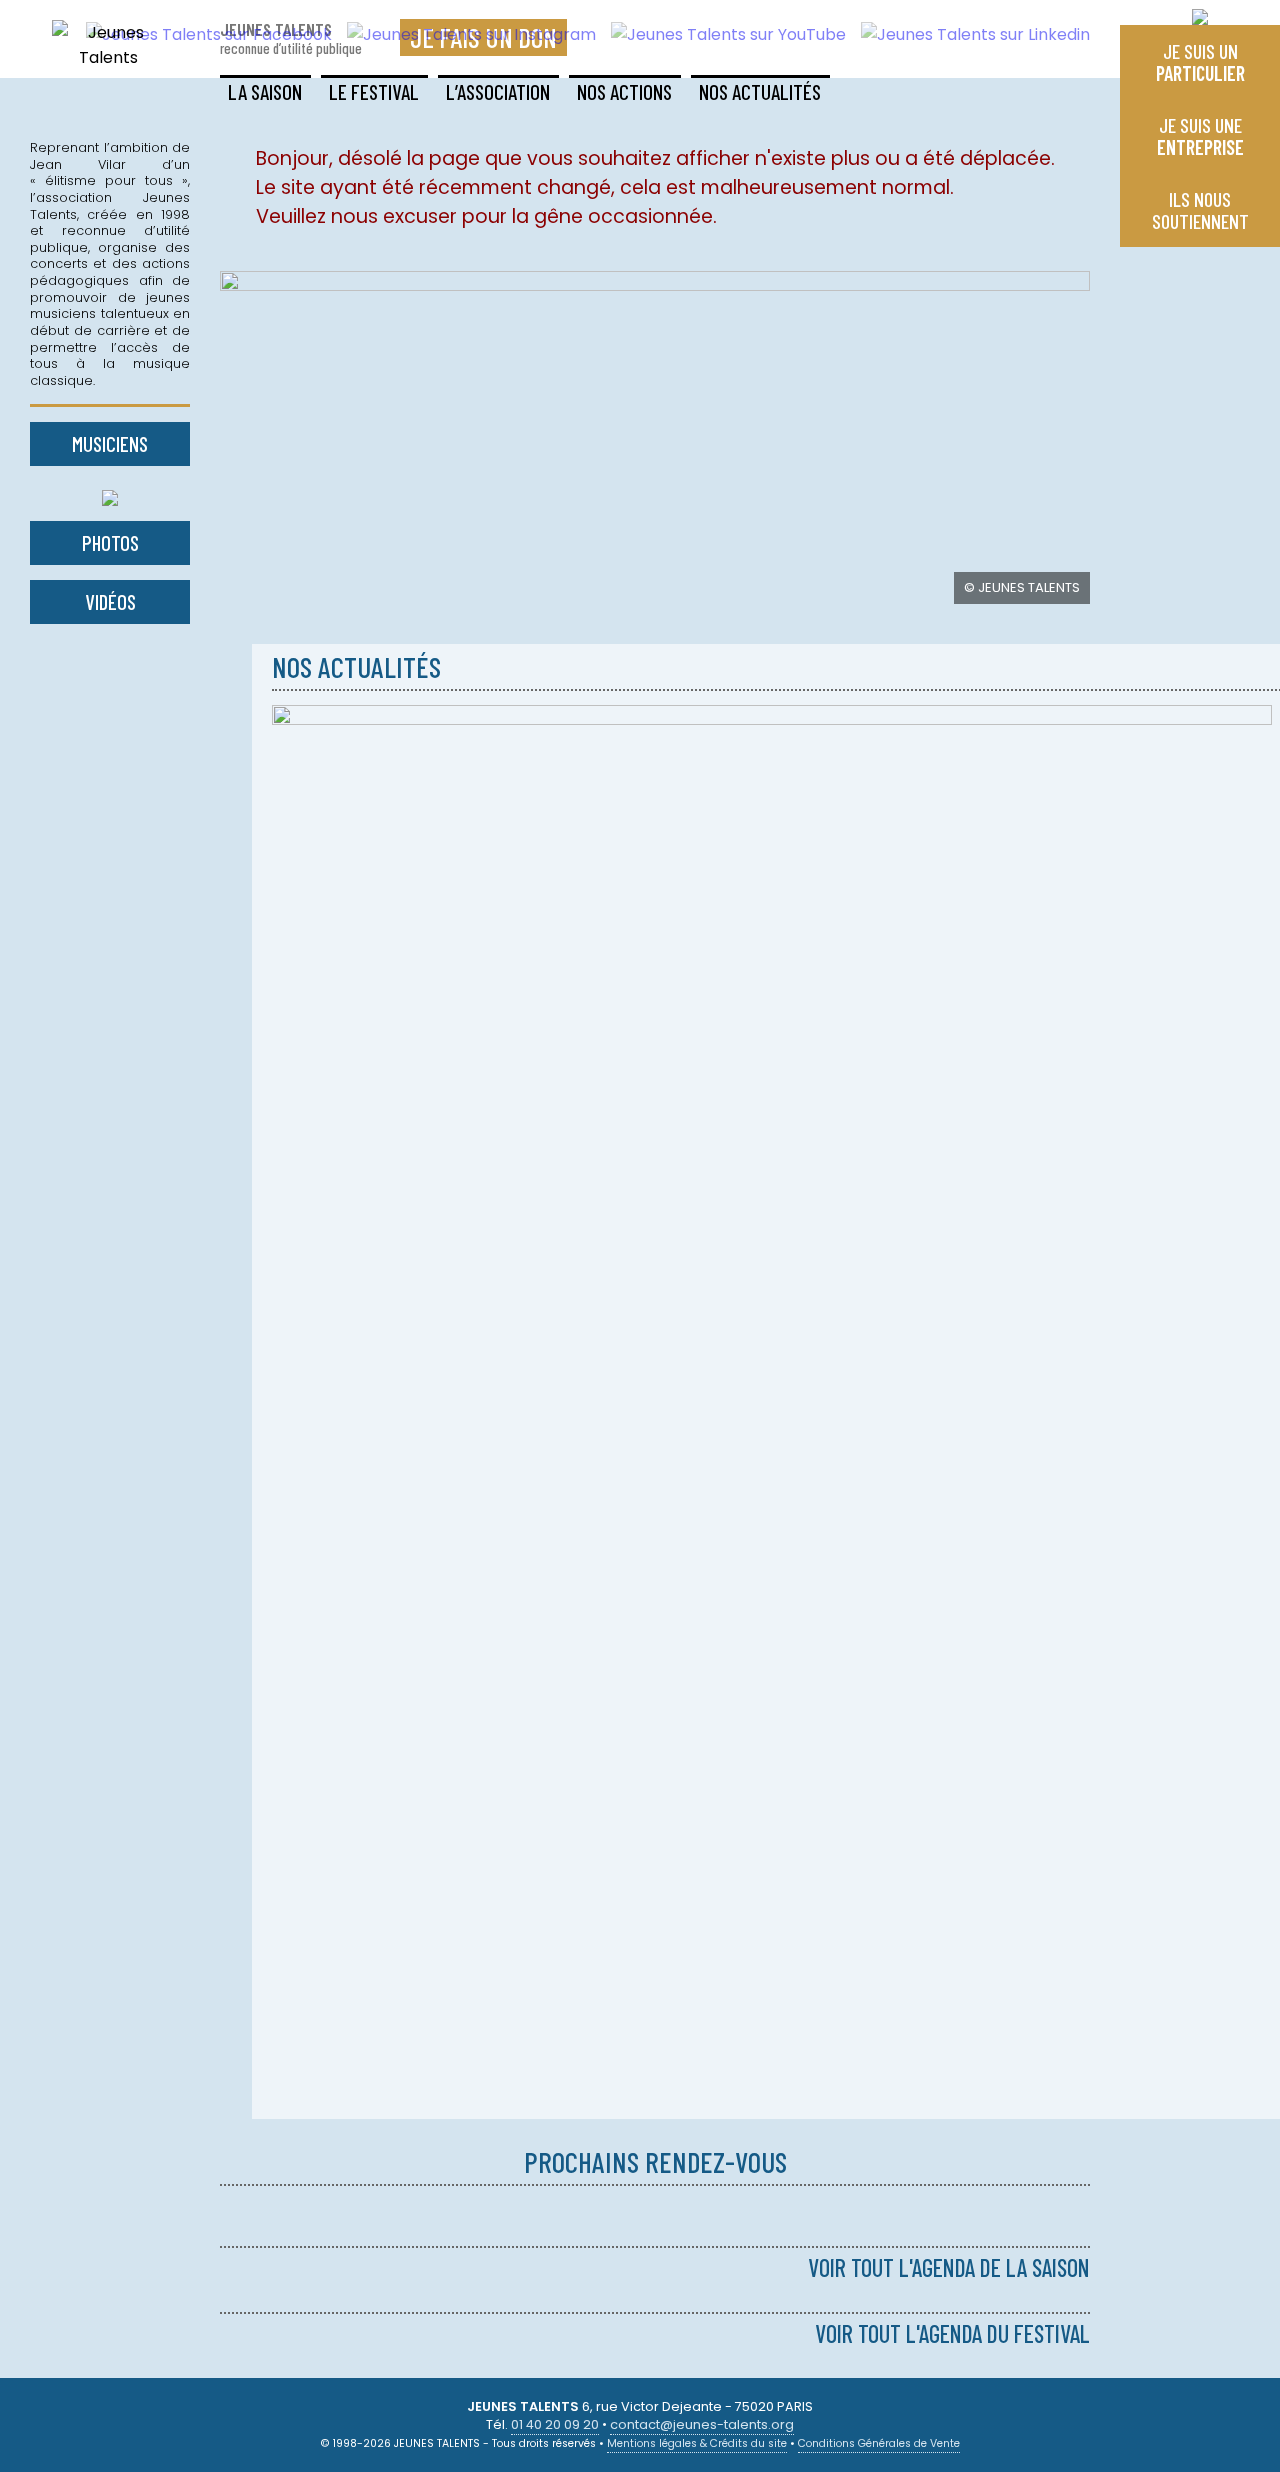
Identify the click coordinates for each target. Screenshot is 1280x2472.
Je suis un (1200, 62)
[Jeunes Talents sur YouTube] (721, 34)
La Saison (265, 91)
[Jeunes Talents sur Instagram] (464, 34)
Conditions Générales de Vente (879, 2443)
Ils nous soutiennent (1200, 210)
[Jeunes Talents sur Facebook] (201, 34)
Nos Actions (624, 91)
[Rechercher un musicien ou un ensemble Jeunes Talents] (110, 493)
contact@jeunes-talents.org (702, 2424)
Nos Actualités (760, 91)
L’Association (498, 91)
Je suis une (1200, 136)
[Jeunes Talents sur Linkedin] (968, 34)
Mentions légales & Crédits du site (697, 2443)
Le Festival (374, 91)
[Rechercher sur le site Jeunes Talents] (1200, 12)
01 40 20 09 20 (555, 2424)
